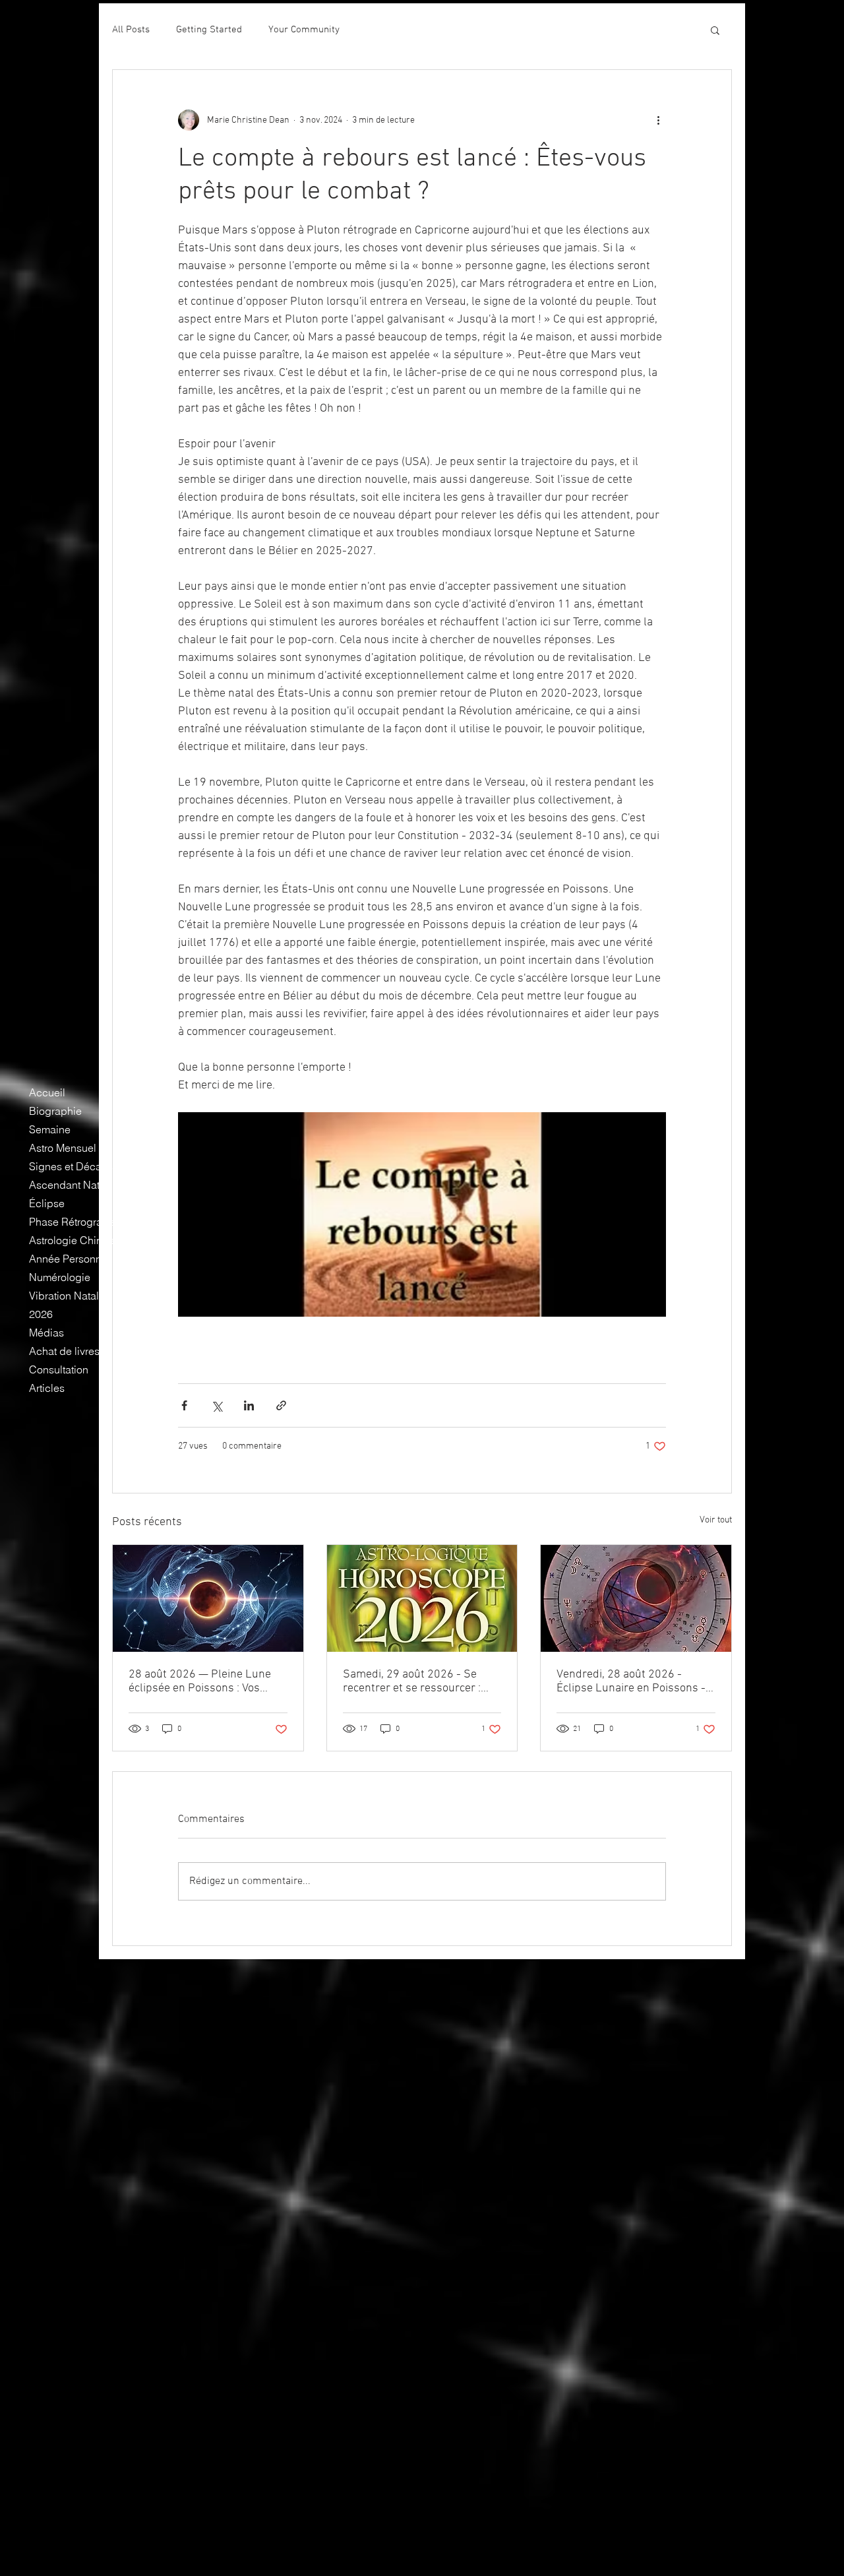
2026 (41, 1314)
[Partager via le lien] (281, 1405)
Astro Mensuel (63, 1148)
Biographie (55, 1111)
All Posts (131, 30)
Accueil (47, 1092)
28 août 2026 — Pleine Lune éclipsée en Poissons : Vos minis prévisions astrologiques (206, 1681)
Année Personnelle (74, 1259)
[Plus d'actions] (658, 120)
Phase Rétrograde (72, 1222)
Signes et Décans (71, 1166)
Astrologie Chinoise (75, 1240)
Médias (46, 1333)
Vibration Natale (67, 1296)
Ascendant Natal (69, 1185)
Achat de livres (64, 1351)
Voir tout (716, 1520)
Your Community (304, 30)
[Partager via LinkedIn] (249, 1405)
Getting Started (209, 30)
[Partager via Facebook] (184, 1405)
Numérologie (60, 1277)
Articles (47, 1388)
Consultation (59, 1369)
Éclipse (47, 1203)
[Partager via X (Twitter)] (217, 1405)
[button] (715, 30)
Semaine (50, 1129)
